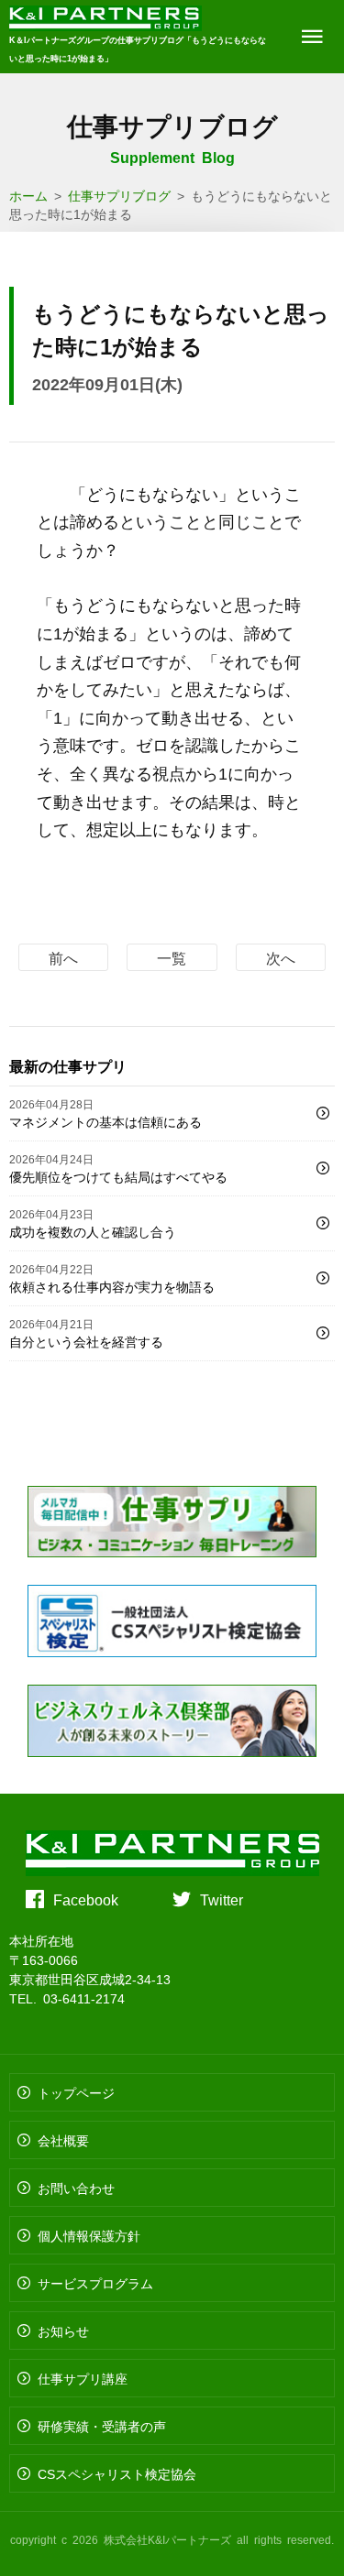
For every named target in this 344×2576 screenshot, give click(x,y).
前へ (63, 957)
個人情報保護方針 (89, 2235)
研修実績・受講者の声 (102, 2426)
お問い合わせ (76, 2188)
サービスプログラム (95, 2283)
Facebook (86, 1899)
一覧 (172, 957)
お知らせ (63, 2330)
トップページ (76, 2092)
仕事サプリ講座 (83, 2378)
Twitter (222, 1899)
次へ (281, 957)
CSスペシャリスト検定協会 (117, 2473)
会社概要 (63, 2140)
